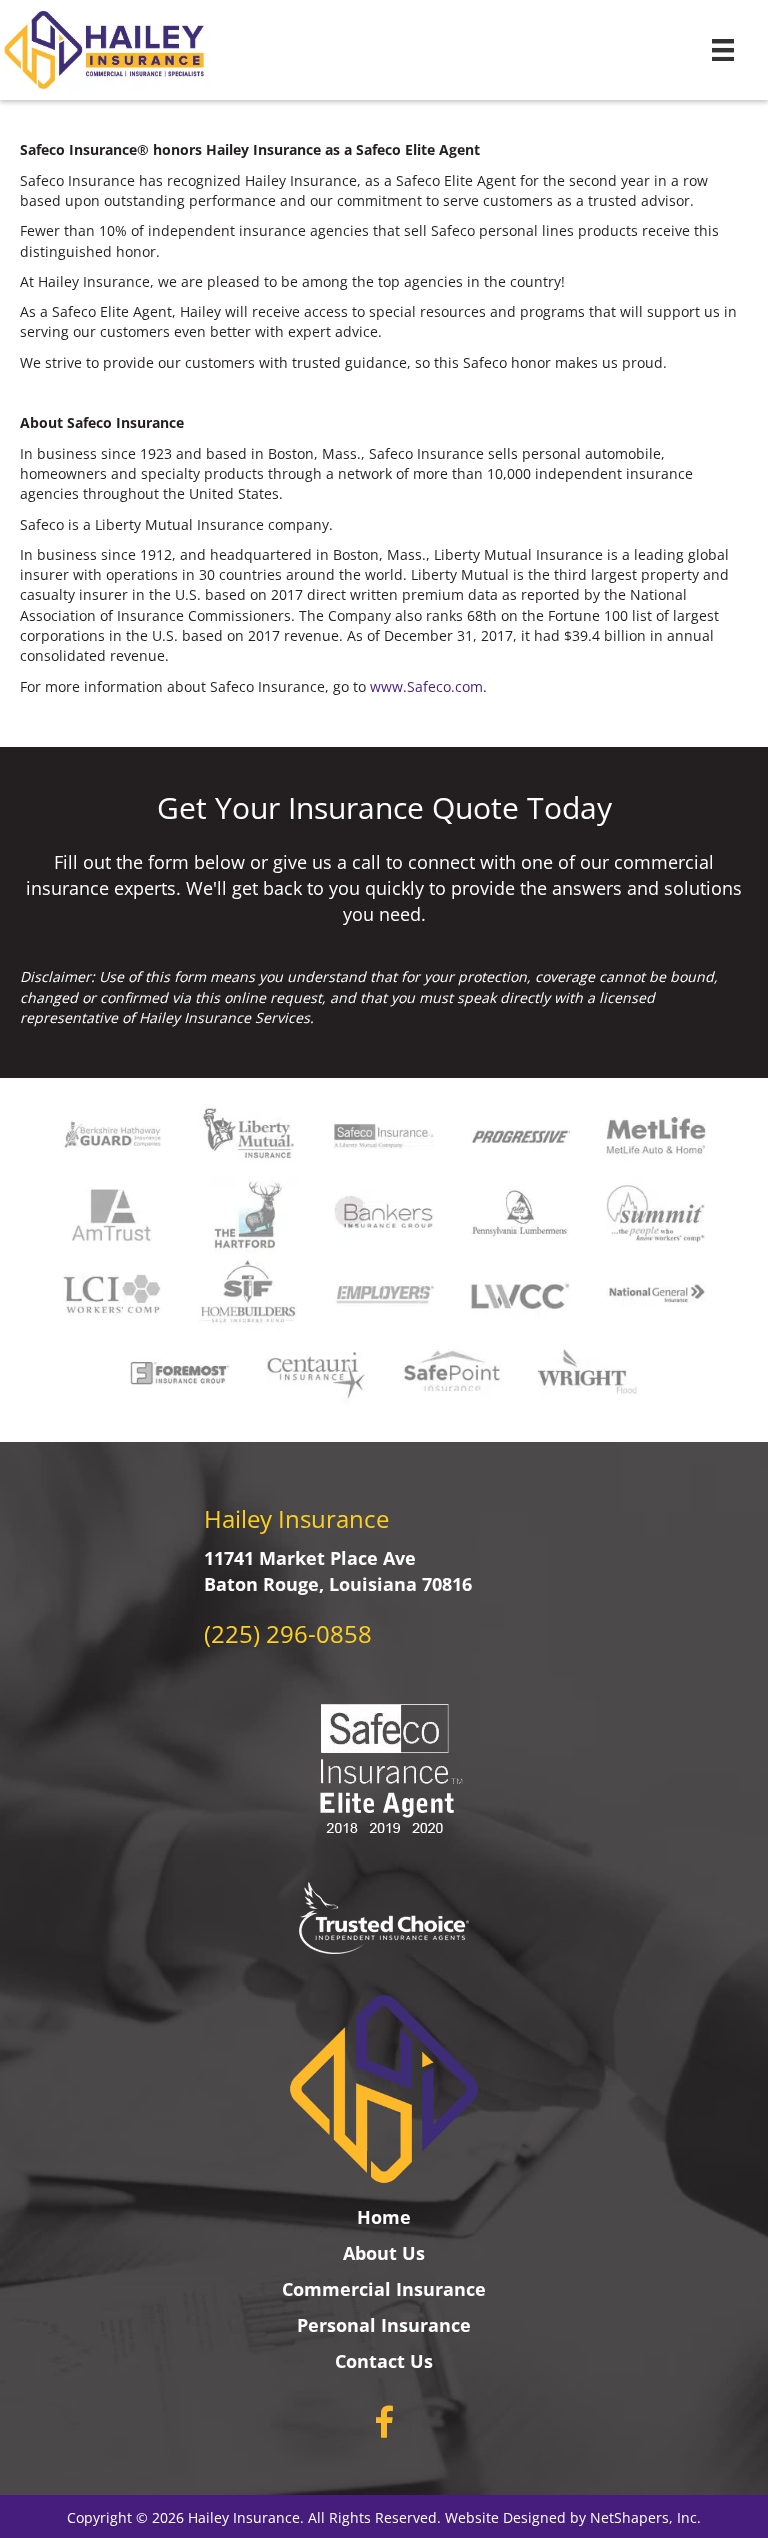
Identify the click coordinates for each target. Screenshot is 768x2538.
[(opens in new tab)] (384, 1916)
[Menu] (723, 50)
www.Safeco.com (426, 686)
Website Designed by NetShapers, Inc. (573, 2517)
